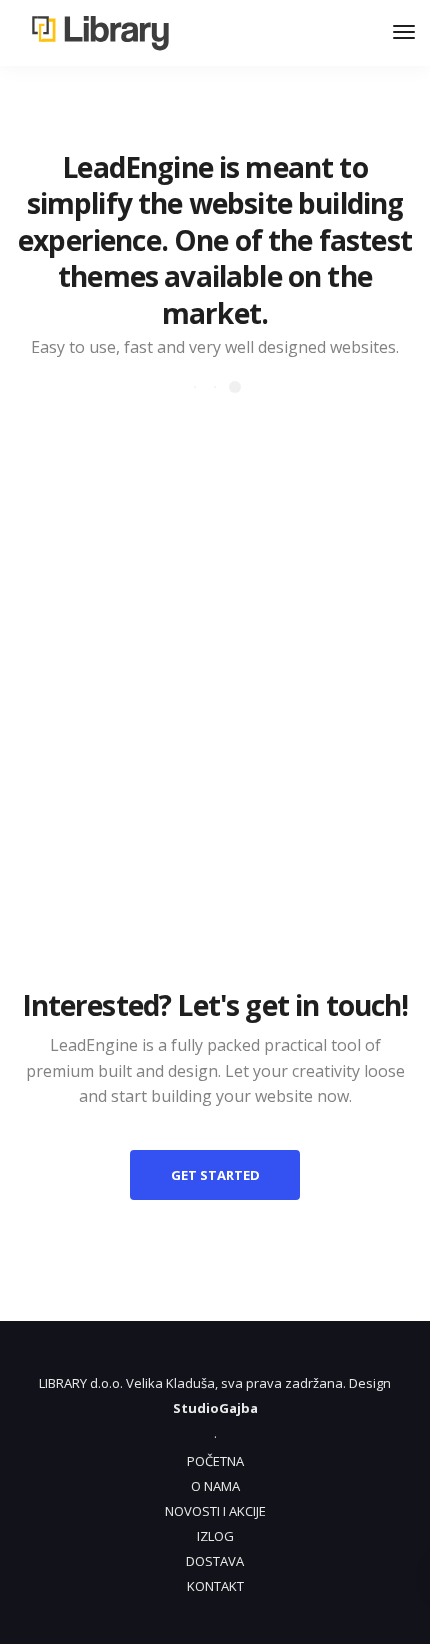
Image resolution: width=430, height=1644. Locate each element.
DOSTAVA (215, 1561)
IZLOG (215, 1536)
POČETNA (215, 1461)
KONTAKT (215, 1586)
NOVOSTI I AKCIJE (215, 1511)
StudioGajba (215, 1408)
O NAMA (215, 1486)
